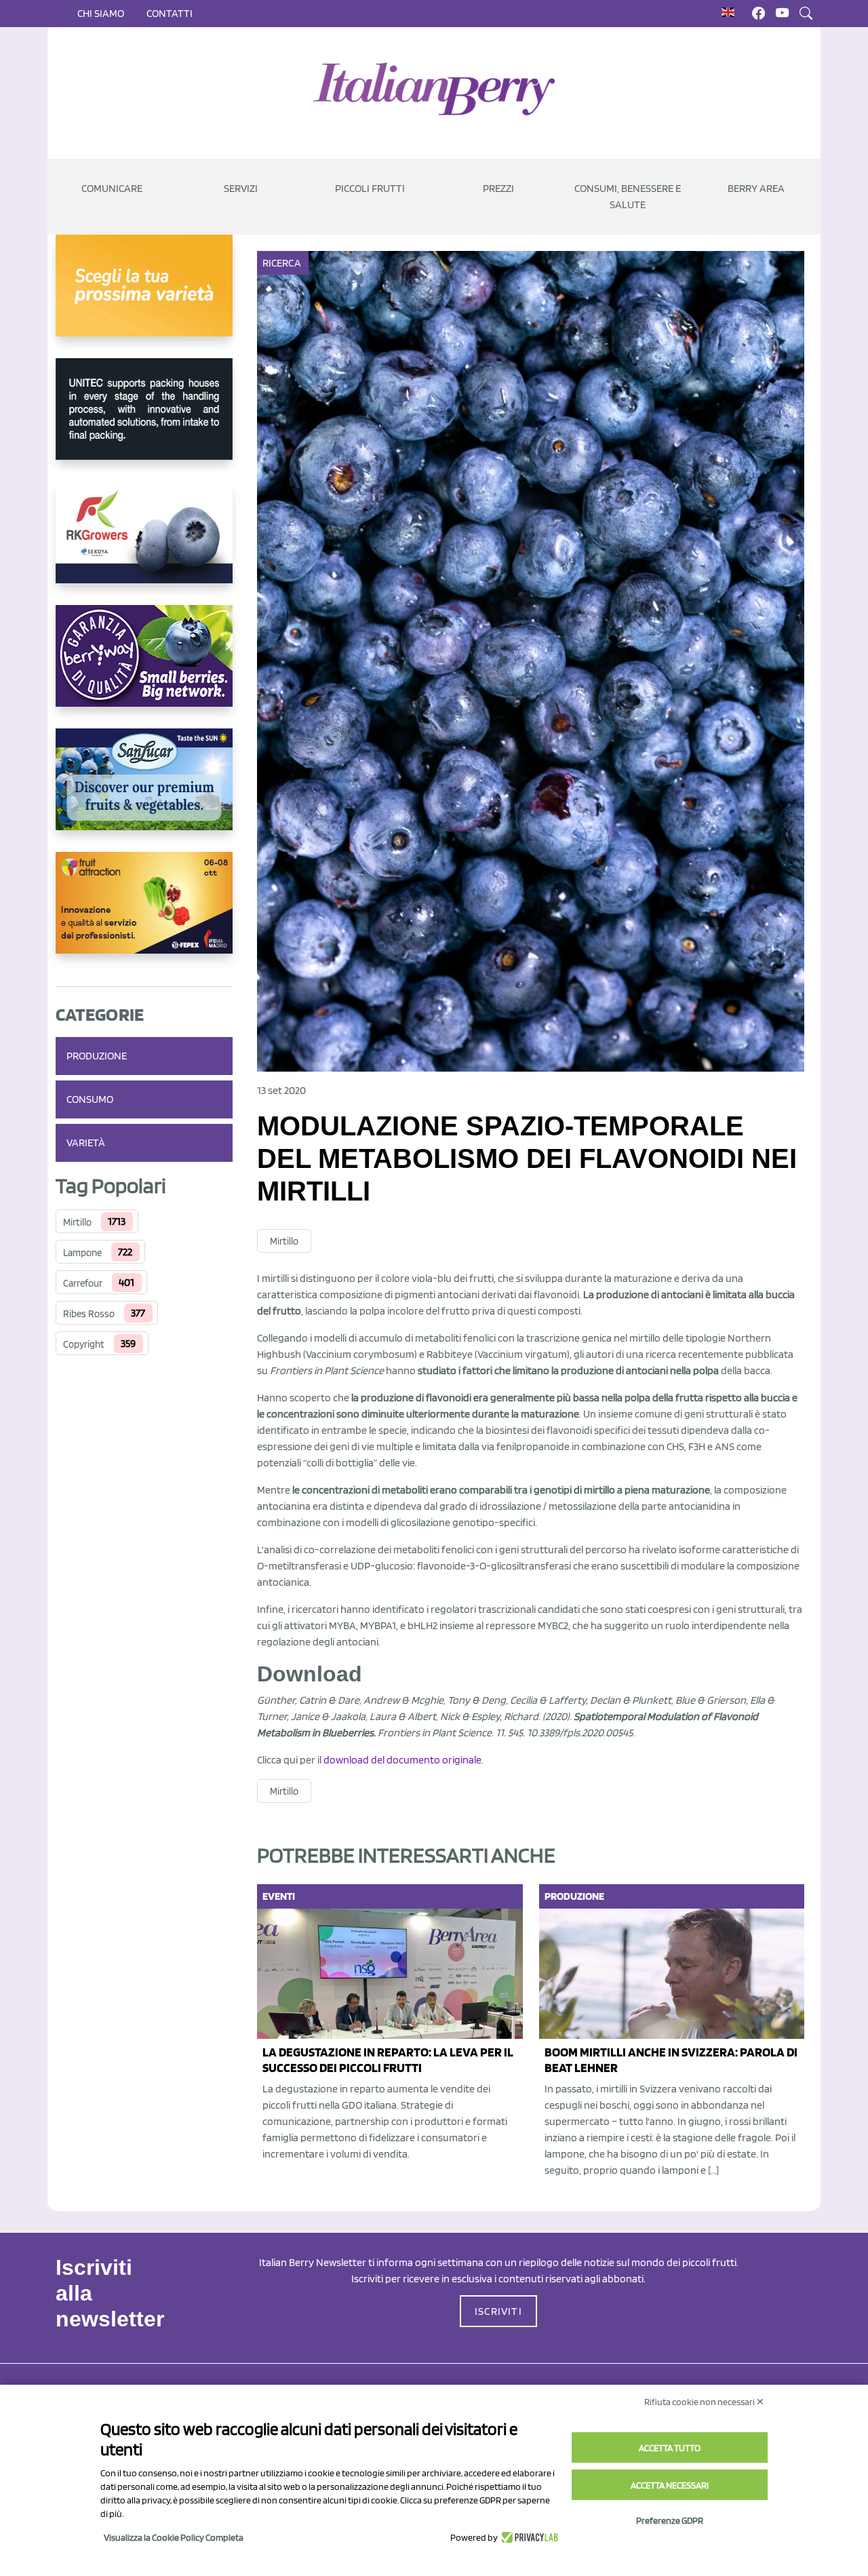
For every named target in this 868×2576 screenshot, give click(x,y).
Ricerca (282, 263)
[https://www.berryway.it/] (144, 667)
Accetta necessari (670, 2485)
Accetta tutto (670, 2448)
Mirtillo (77, 1222)
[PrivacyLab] (528, 2537)
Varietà (86, 1143)
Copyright (84, 1344)
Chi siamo (101, 13)
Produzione (97, 1056)
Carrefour (83, 1283)
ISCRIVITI (498, 2311)
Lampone (82, 1253)
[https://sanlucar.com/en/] (144, 790)
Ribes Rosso (89, 1314)
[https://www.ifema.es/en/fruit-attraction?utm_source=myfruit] (144, 914)
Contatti (170, 13)
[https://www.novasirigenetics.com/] (144, 296)
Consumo (90, 1099)
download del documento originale (402, 1760)
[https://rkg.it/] (144, 543)
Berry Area (756, 188)
